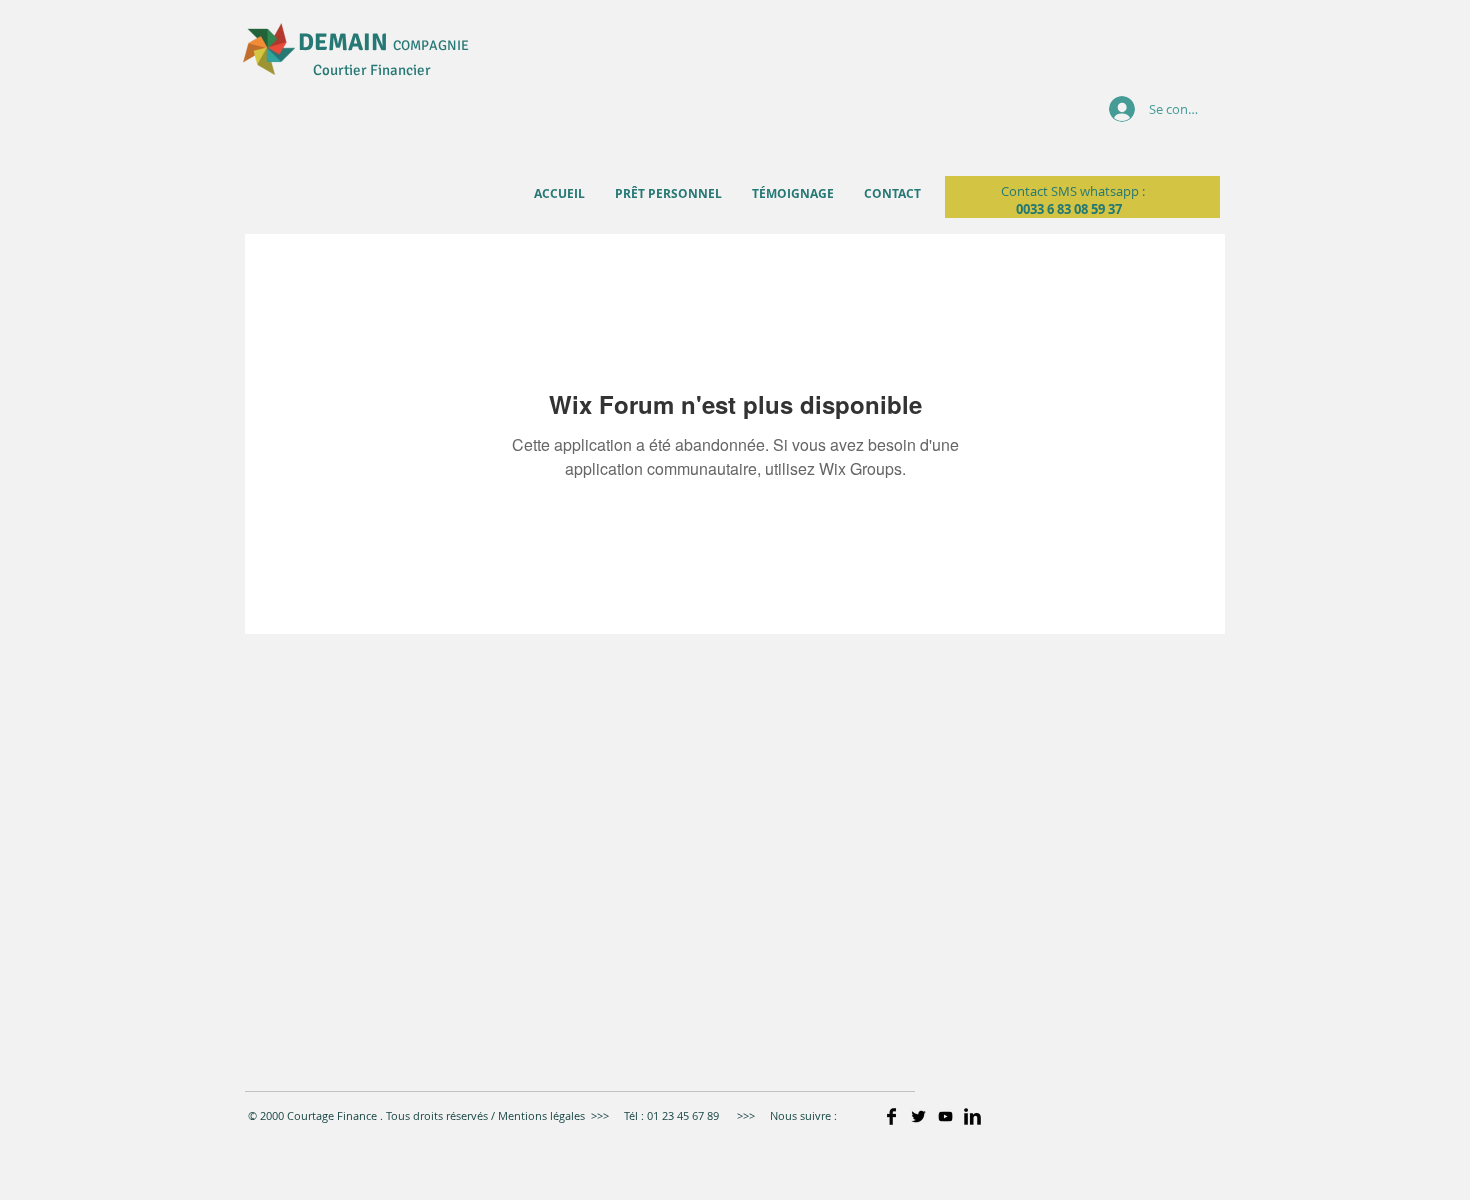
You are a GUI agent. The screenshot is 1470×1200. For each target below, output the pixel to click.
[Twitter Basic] (918, 1116)
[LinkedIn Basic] (972, 1116)
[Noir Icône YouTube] (945, 1116)
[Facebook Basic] (891, 1116)
